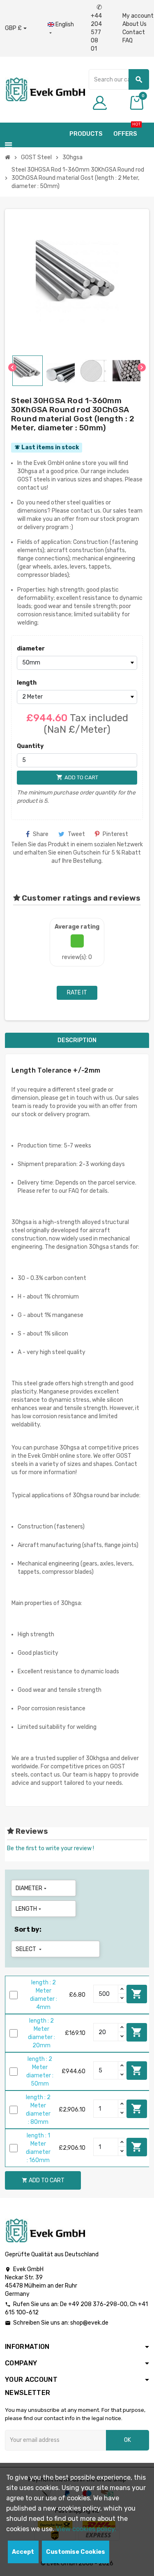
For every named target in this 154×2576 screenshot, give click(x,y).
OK (128, 2440)
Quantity (30, 746)
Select (29, 1949)
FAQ (128, 41)
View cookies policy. (86, 2529)
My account (138, 16)
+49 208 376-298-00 (98, 2304)
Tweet (76, 834)
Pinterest (115, 834)
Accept (23, 2552)
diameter (31, 649)
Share (41, 834)
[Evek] (45, 89)
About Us (134, 24)
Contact (134, 32)
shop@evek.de (89, 2323)
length (27, 683)
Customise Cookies (76, 2552)
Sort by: (28, 1929)
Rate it (77, 993)
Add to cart (137, 1994)
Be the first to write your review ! (51, 1848)
